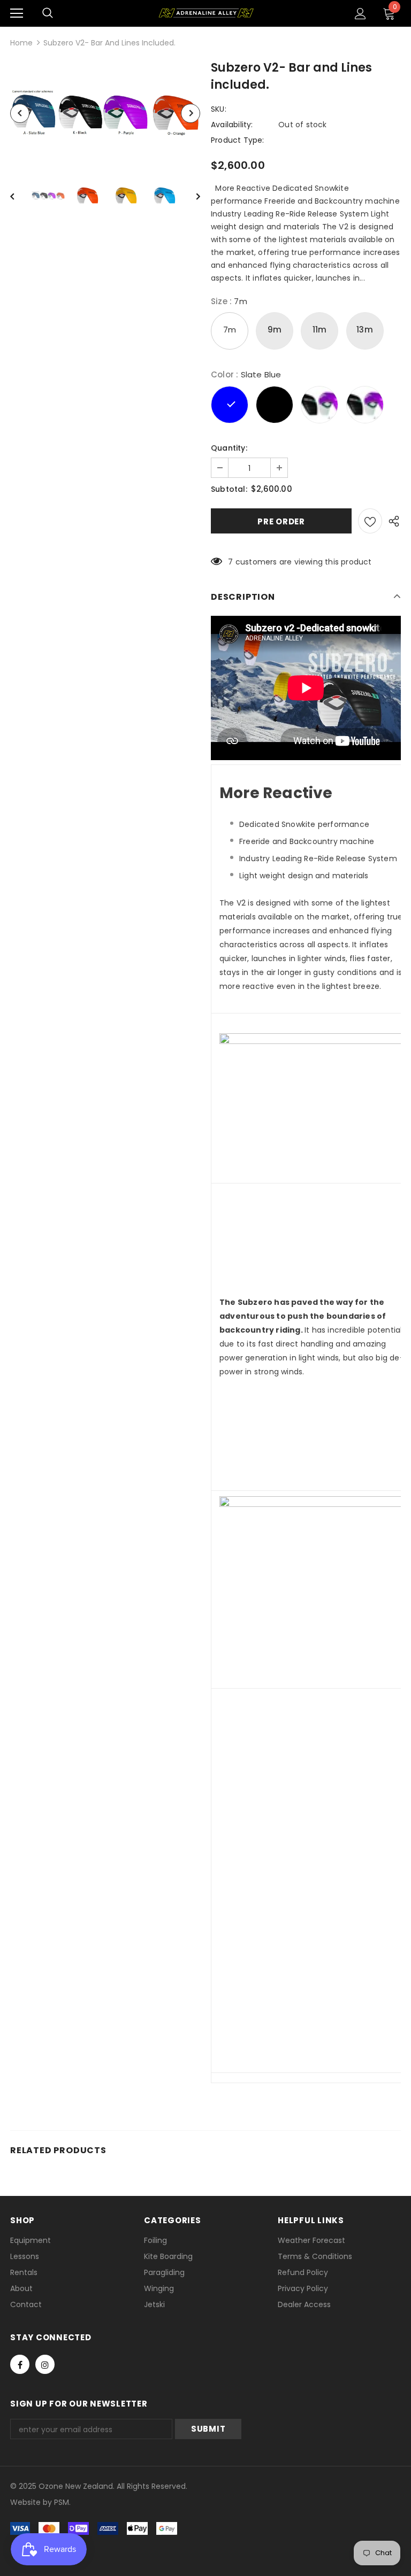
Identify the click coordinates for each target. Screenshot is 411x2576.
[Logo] (206, 13)
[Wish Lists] (370, 521)
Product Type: (238, 140)
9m (275, 330)
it (33, 2502)
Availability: (232, 125)
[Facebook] (20, 2364)
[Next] (191, 113)
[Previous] (20, 113)
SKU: (219, 109)
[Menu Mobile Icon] (17, 13)
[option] (105, 113)
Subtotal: (229, 489)
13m (365, 330)
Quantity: (229, 448)
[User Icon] (360, 14)
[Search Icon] (48, 13)
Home (21, 43)
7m (230, 330)
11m (320, 330)
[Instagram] (45, 2364)
